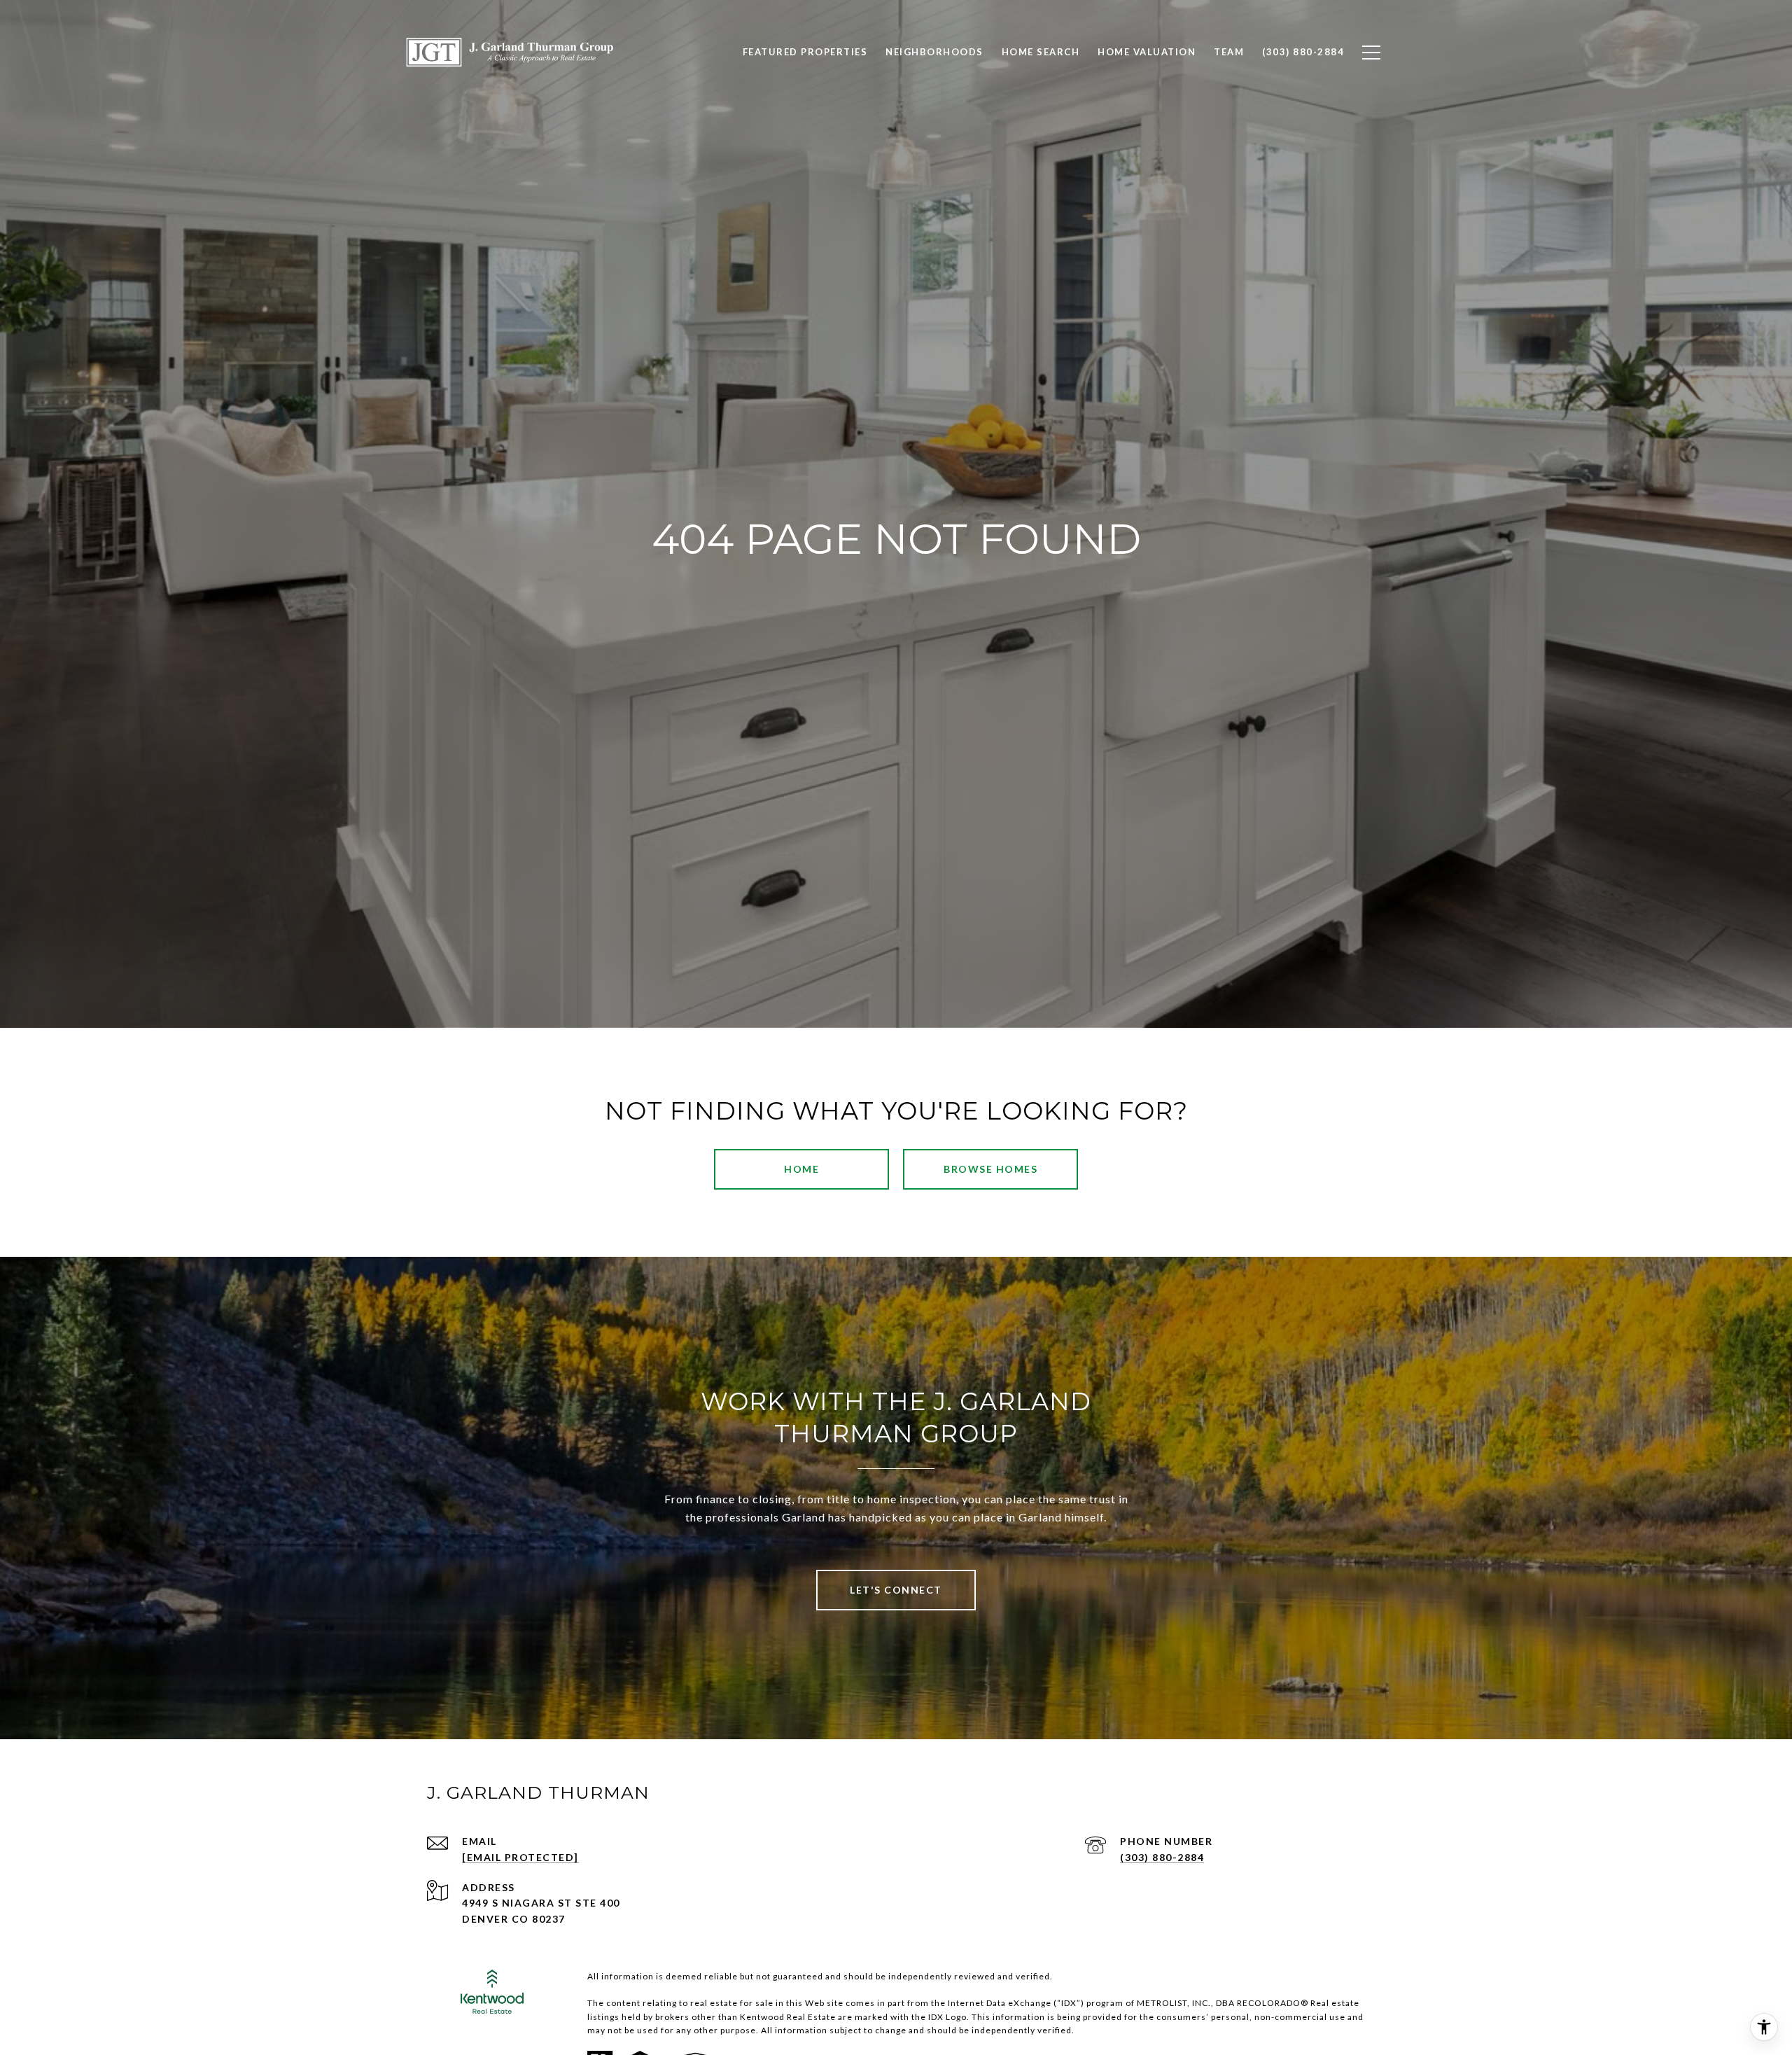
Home (801, 1169)
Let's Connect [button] (896, 1590)
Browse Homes (990, 1169)
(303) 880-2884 (1162, 1857)
